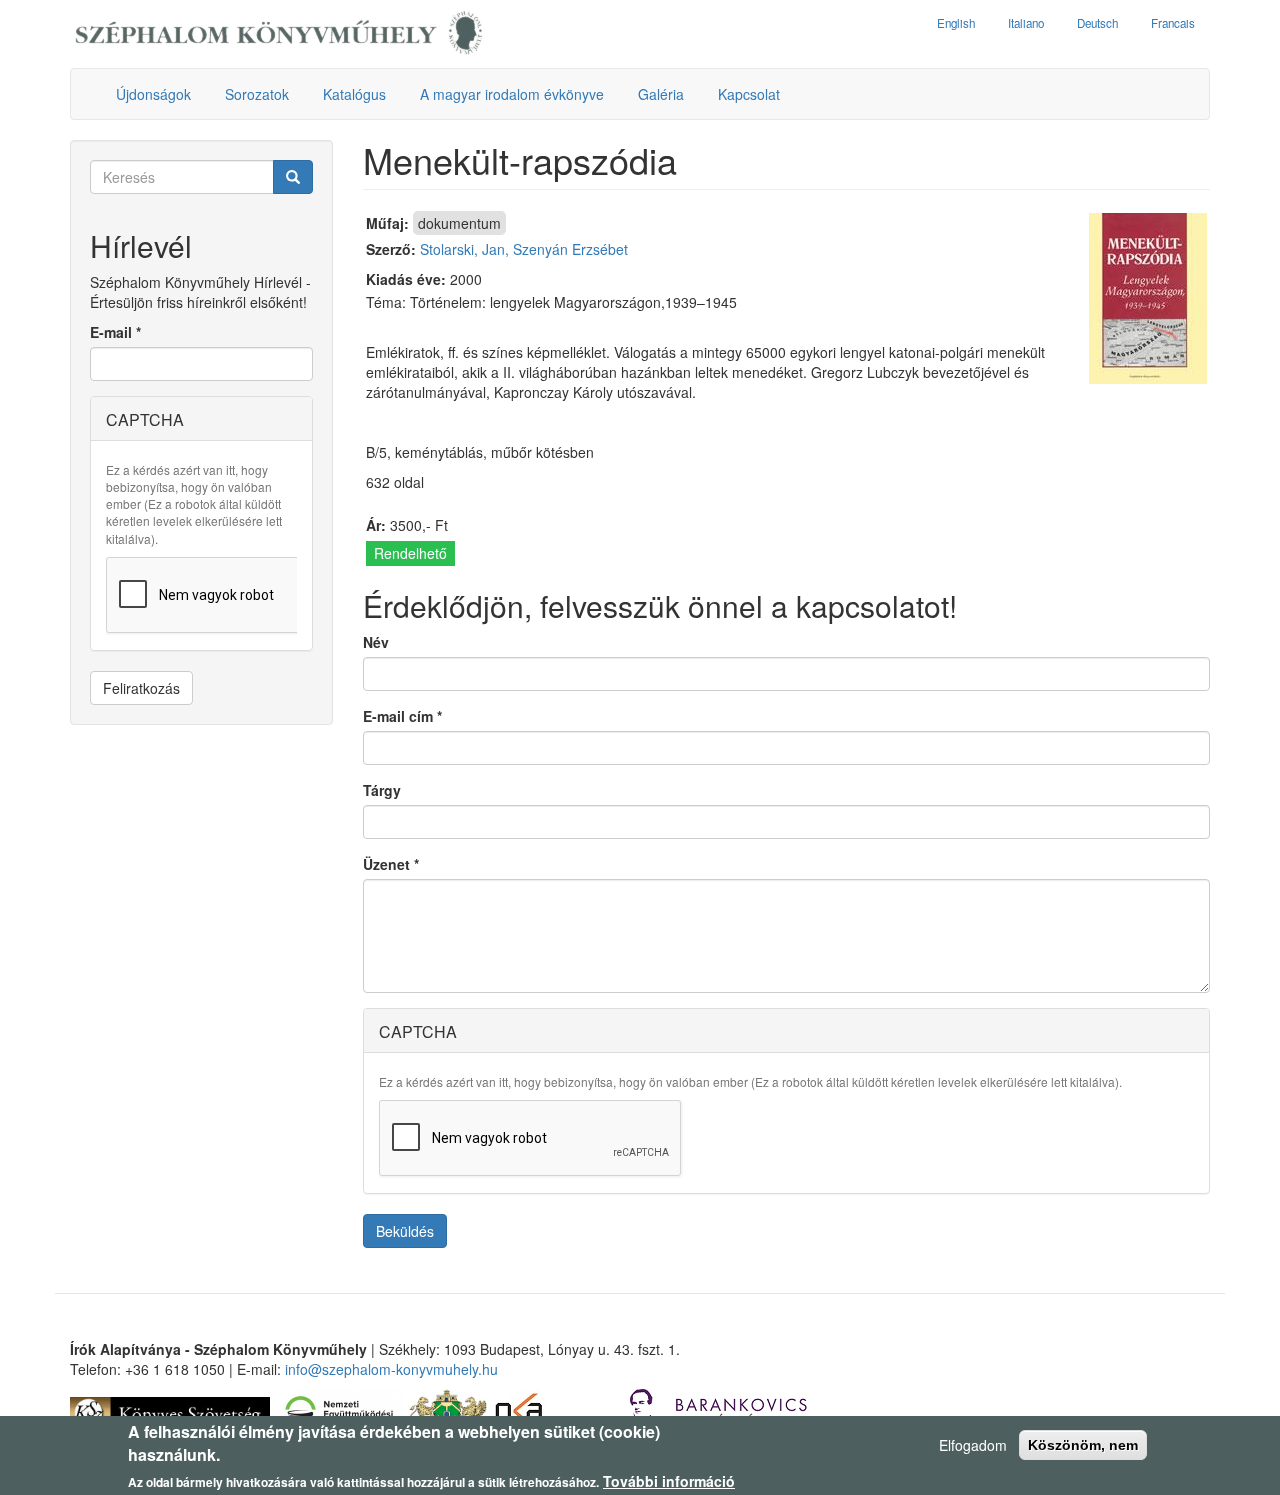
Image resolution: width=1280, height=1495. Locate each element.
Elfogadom (973, 1445)
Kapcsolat (749, 94)
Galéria (661, 94)
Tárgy (382, 790)
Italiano (1026, 23)
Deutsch (1097, 23)
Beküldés (405, 1231)
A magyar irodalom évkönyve (512, 94)
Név (376, 642)
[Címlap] (279, 34)
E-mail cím (402, 716)
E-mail (115, 332)
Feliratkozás (141, 688)
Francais (1173, 23)
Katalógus (354, 94)
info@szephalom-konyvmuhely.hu (391, 1369)
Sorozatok (257, 94)
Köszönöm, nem (1083, 1445)
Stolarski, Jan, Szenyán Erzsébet (524, 249)
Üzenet (391, 864)
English (956, 23)
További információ (669, 1481)
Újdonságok (153, 94)
